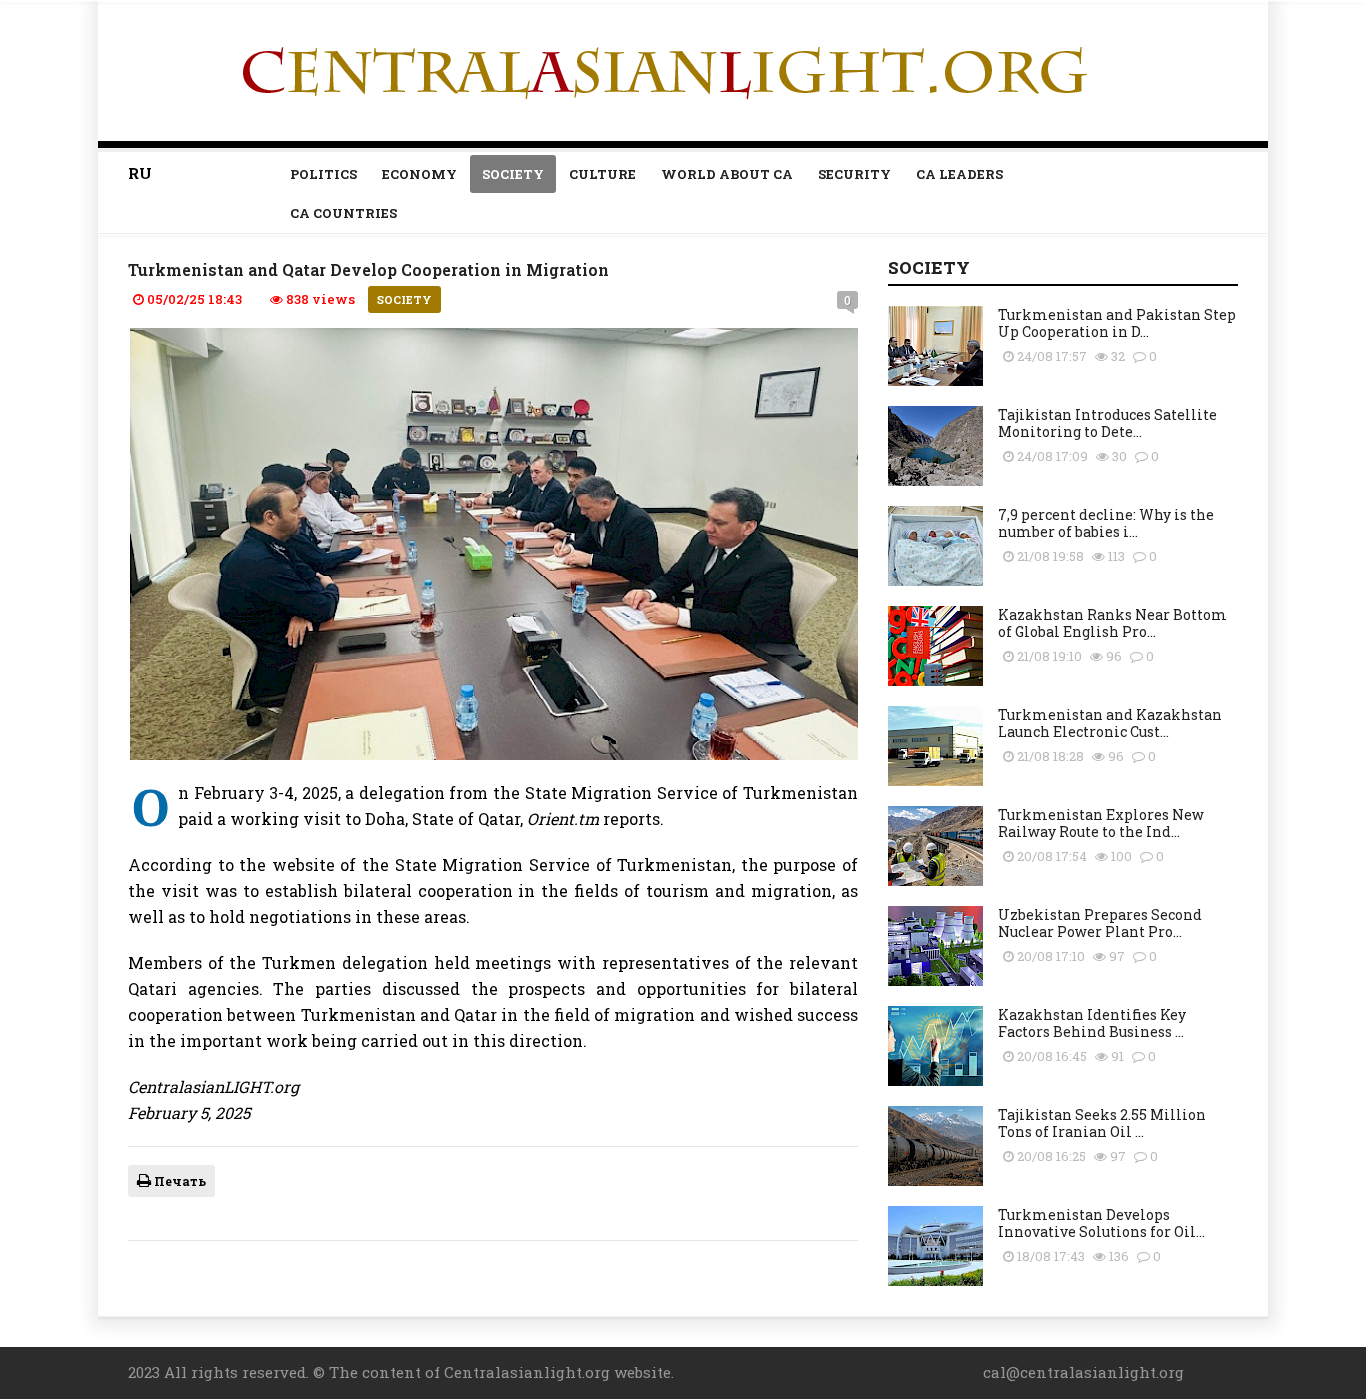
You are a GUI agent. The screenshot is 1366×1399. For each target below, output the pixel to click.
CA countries (343, 213)
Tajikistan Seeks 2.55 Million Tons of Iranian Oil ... (1102, 1123)
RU (140, 173)
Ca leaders (959, 174)
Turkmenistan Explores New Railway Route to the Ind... (1101, 823)
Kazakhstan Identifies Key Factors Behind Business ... (1092, 1023)
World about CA (727, 174)
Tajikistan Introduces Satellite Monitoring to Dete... (1107, 423)
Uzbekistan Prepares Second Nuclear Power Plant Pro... (1100, 923)
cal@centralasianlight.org (1083, 1372)
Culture (602, 174)
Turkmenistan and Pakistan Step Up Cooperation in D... (1117, 323)
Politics (323, 174)
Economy (419, 174)
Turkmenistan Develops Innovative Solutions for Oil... (1101, 1223)
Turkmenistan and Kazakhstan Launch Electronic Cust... (1110, 723)
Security (854, 174)
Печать (178, 1181)
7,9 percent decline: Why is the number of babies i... (1106, 523)
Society (513, 174)
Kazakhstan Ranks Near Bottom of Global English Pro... (1112, 623)
